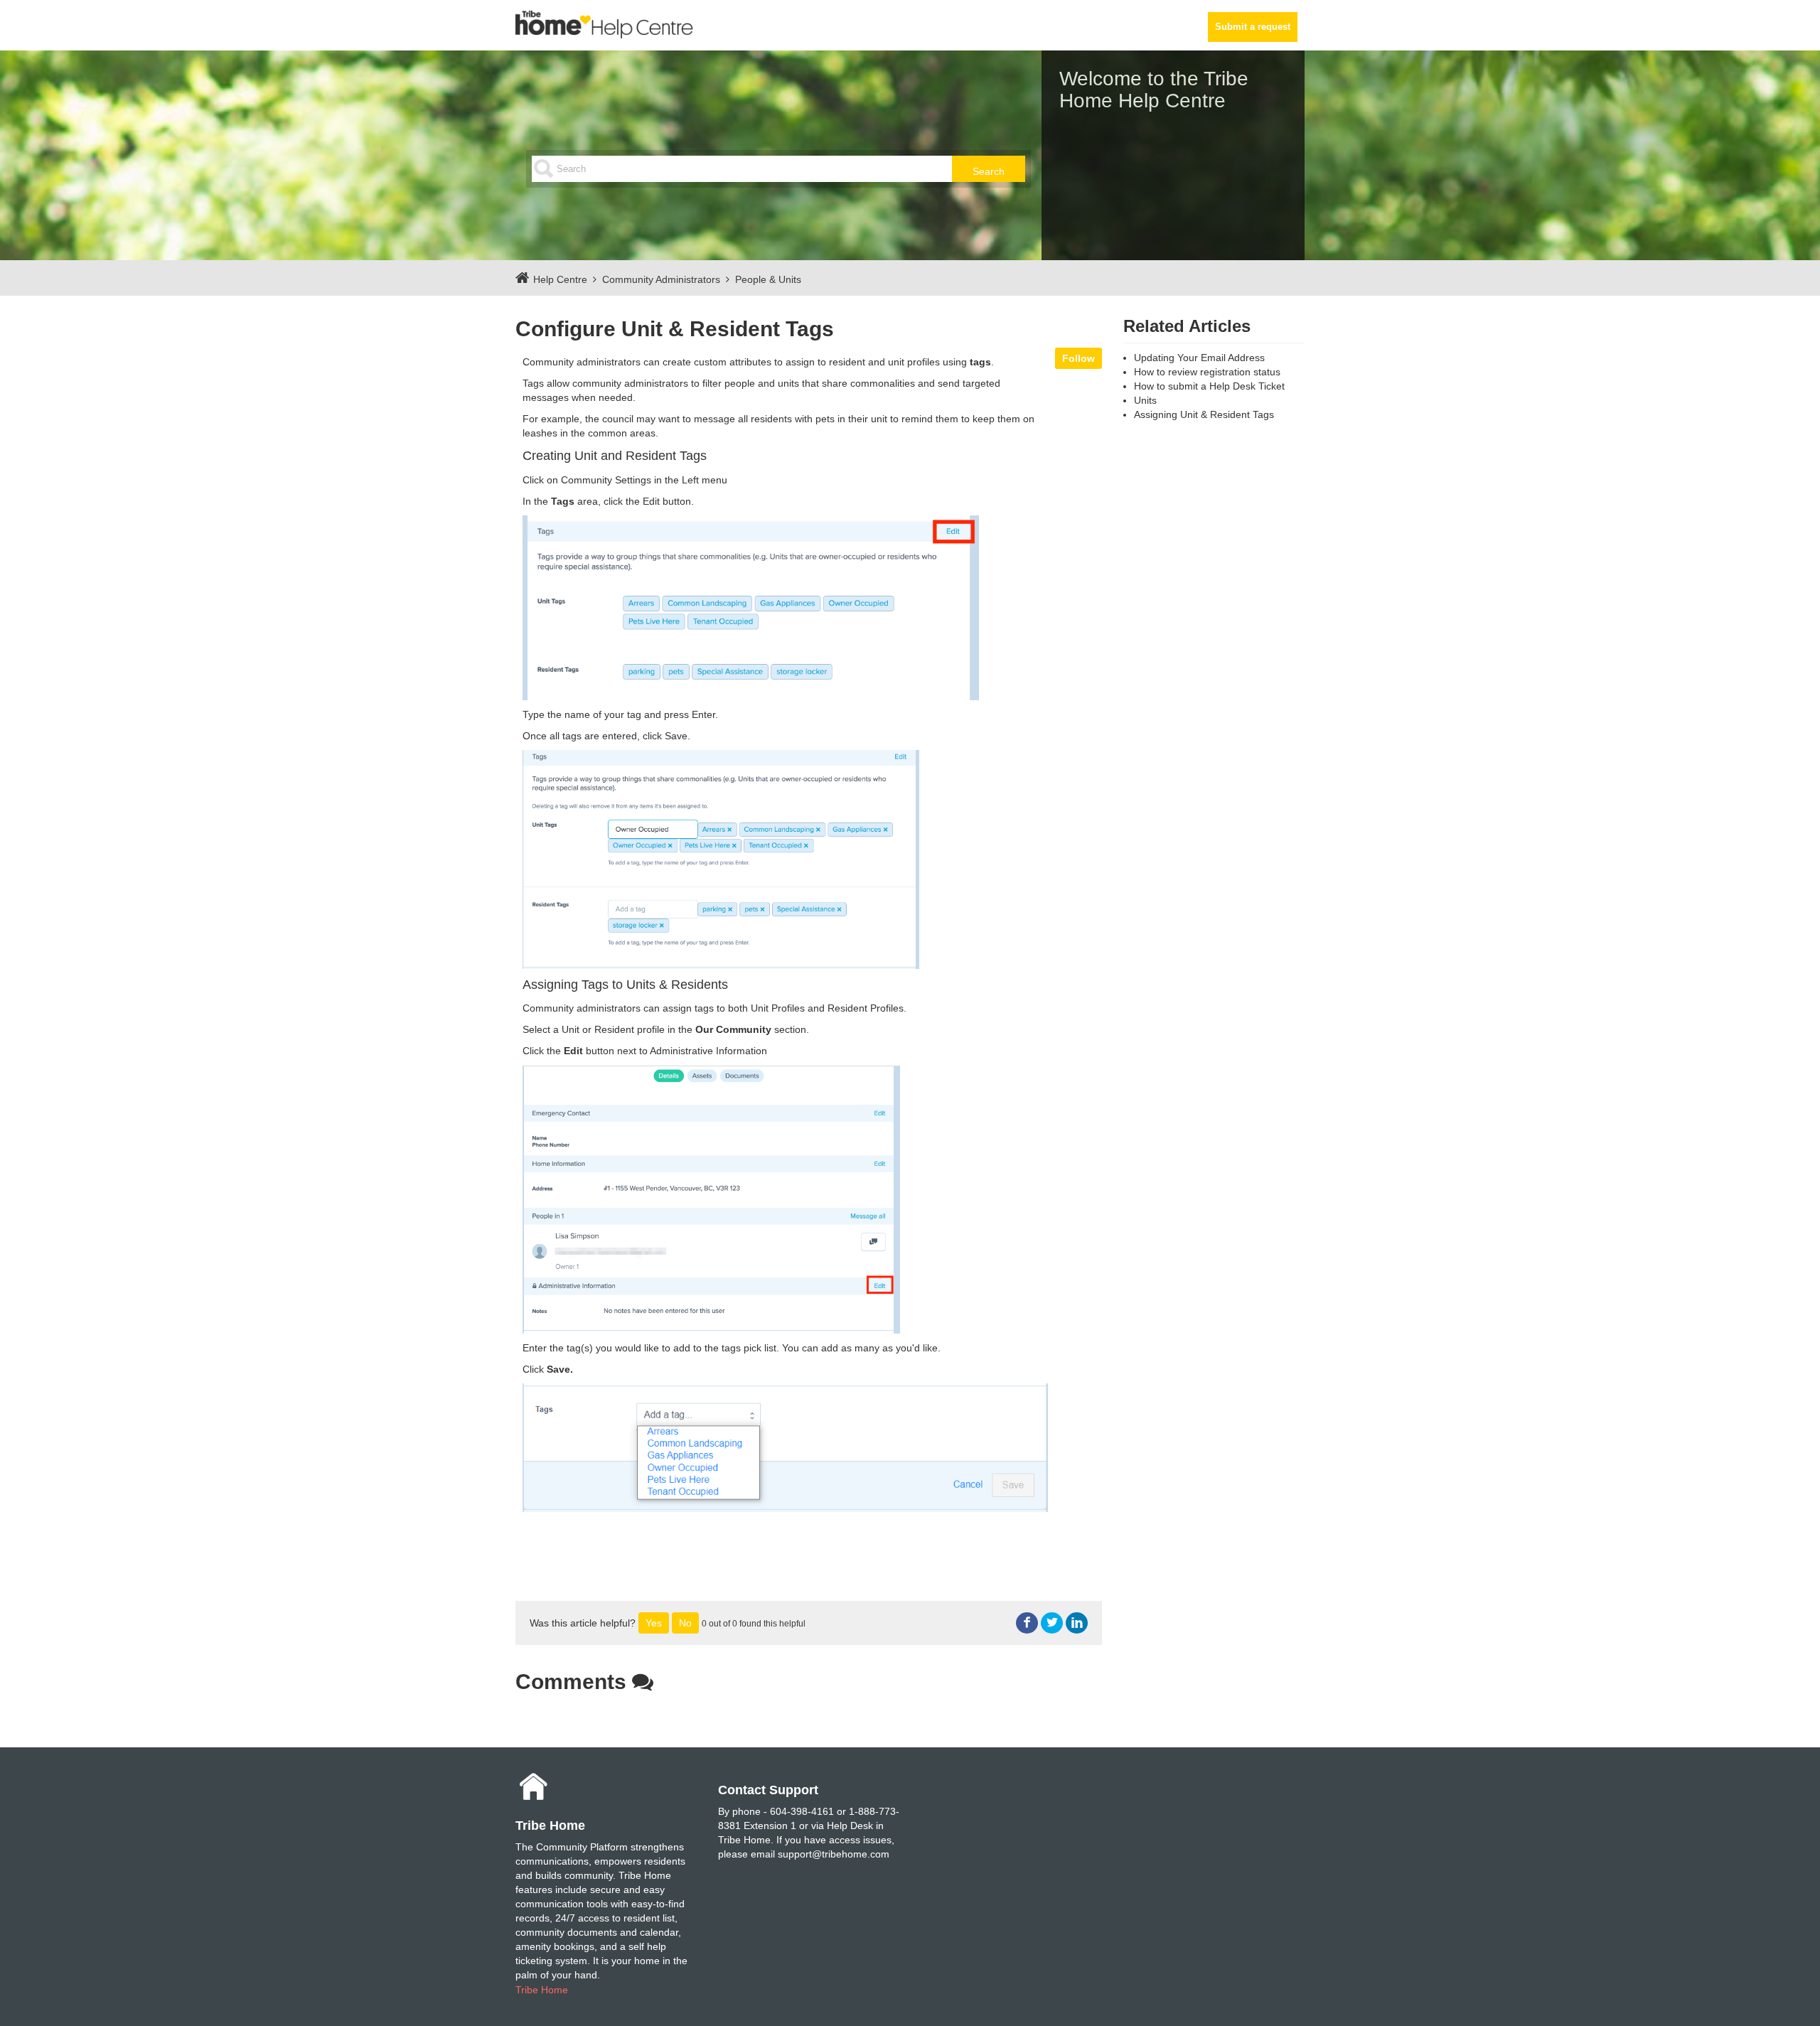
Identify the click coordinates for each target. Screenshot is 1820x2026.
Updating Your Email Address (1199, 358)
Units (1145, 400)
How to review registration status (1207, 372)
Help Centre (560, 279)
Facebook (1027, 1623)
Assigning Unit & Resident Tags (1204, 414)
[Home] (604, 24)
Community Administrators (661, 279)
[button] (654, 1623)
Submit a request (1253, 27)
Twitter (1052, 1623)
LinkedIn (1077, 1623)
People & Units (768, 279)
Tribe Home (542, 1990)
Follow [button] (1078, 358)
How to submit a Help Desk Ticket (1209, 386)
